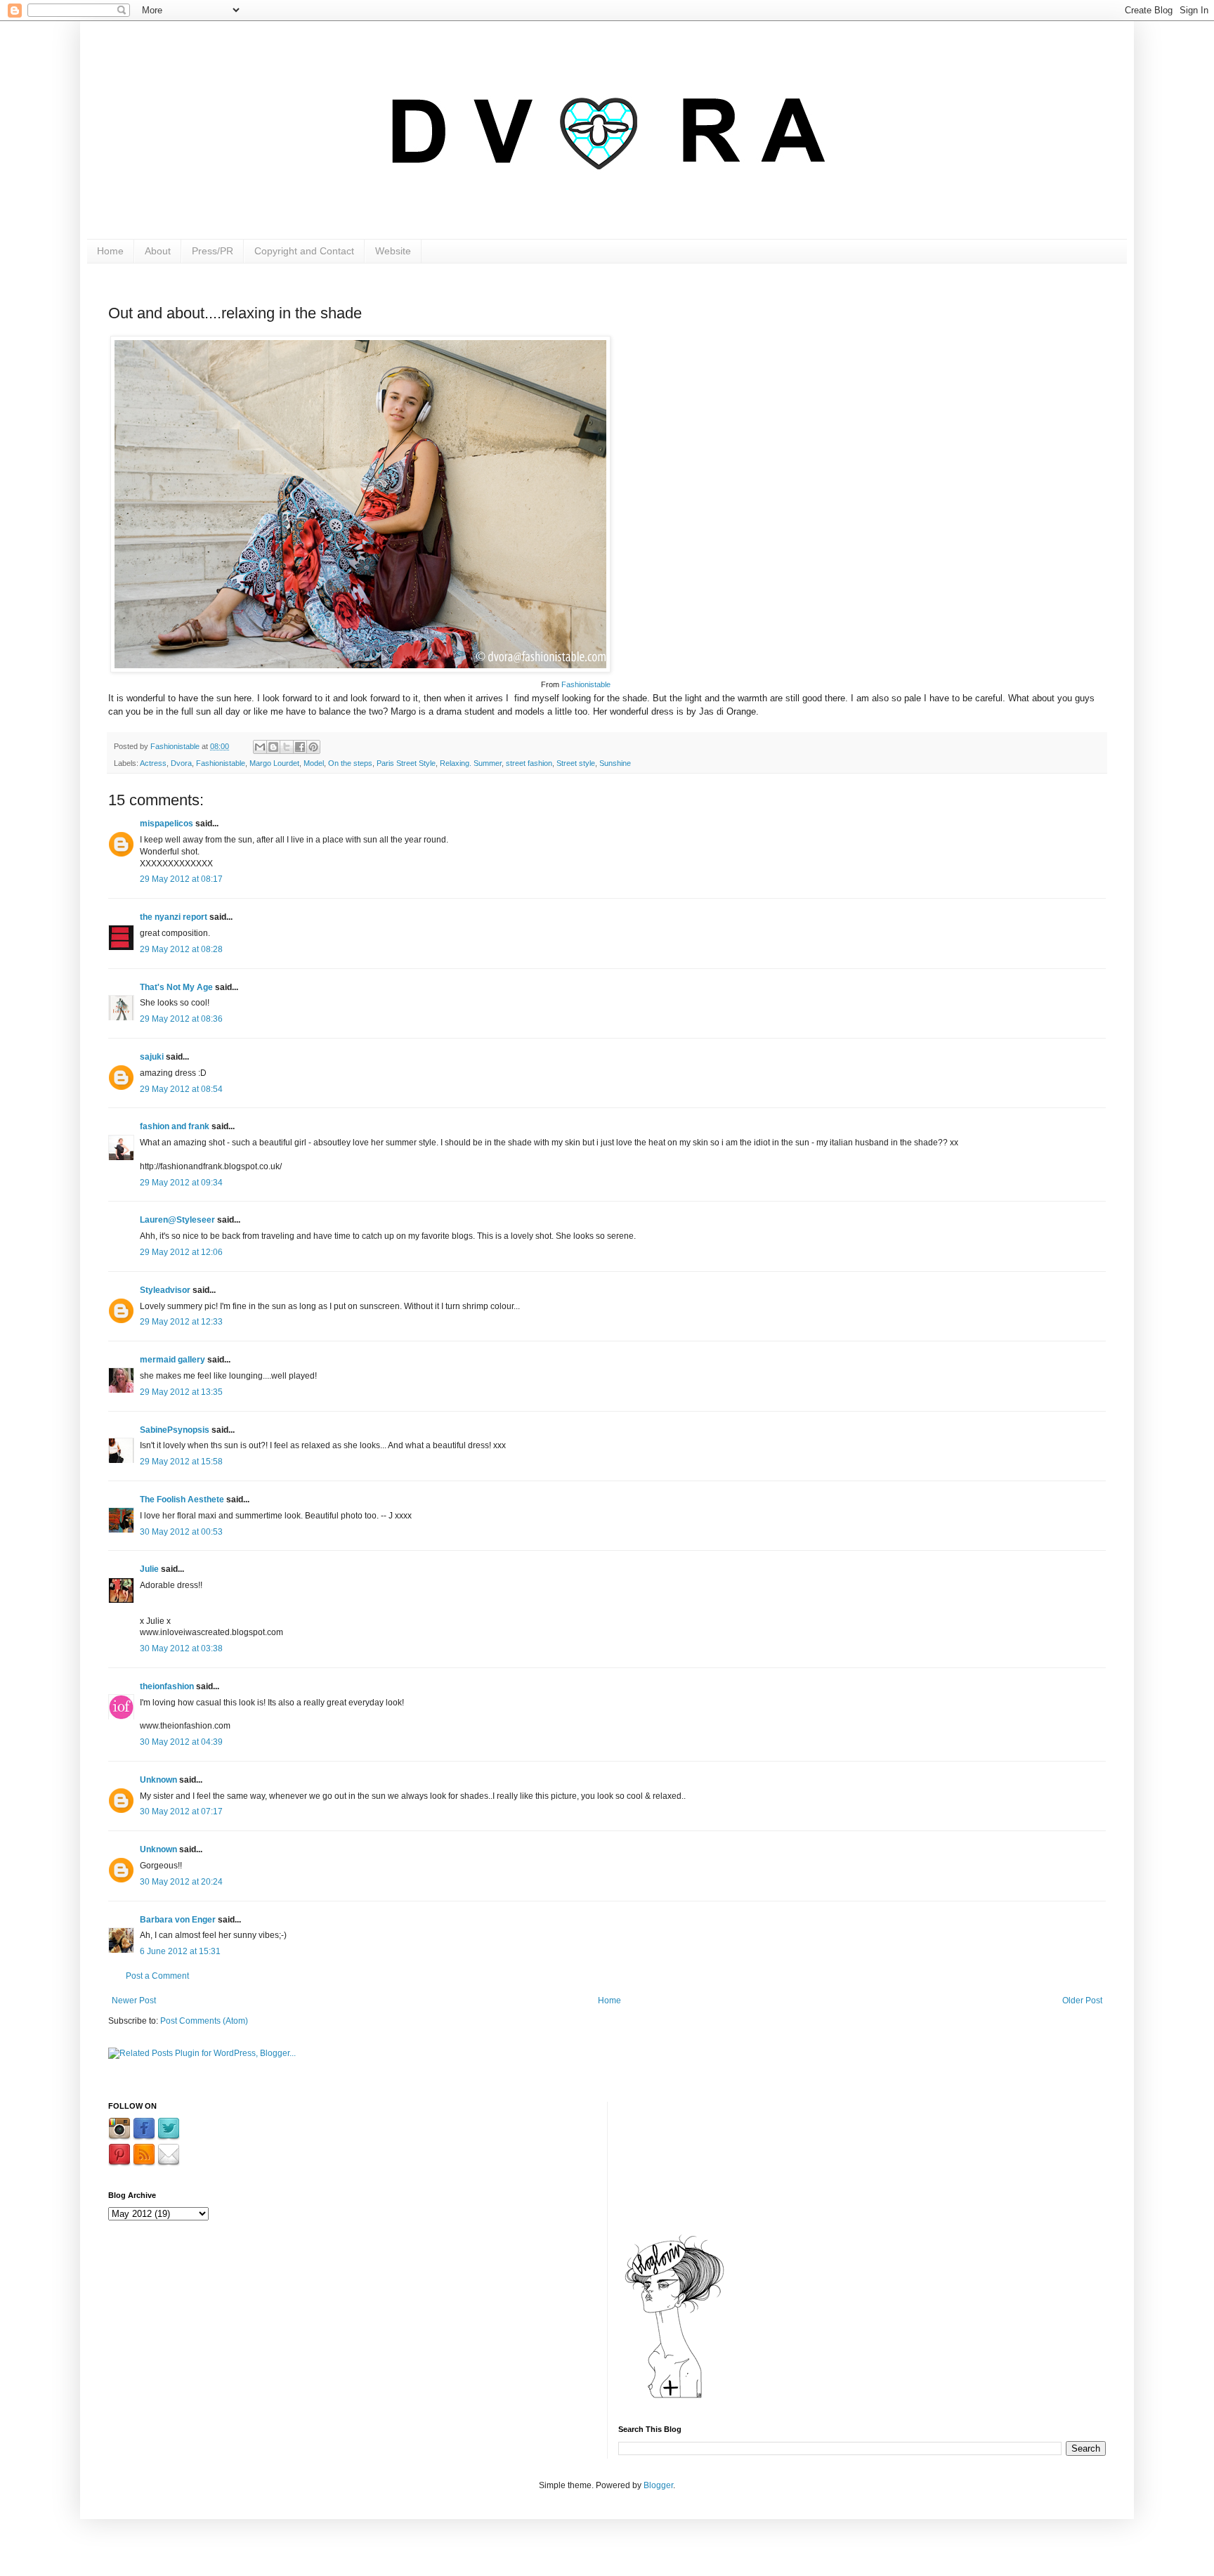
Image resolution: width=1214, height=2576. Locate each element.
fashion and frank (175, 1126)
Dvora (181, 763)
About (158, 251)
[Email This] (260, 747)
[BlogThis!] (273, 747)
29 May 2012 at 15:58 (181, 1462)
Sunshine (615, 763)
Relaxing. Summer (471, 763)
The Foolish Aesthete (182, 1500)
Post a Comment (157, 1976)
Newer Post (134, 2001)
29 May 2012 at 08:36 (181, 1019)
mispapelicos (167, 824)
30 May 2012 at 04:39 (181, 1742)
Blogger (658, 2485)
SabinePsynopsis (175, 1430)
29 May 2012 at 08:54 (181, 1089)
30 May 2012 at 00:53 (181, 1532)
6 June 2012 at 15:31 (180, 1951)
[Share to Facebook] (300, 747)
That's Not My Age (176, 987)
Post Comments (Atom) (204, 2021)
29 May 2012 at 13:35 (181, 1392)
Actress (153, 763)
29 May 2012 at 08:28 (181, 949)
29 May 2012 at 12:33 (181, 1322)
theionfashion (167, 1686)
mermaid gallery (172, 1360)
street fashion (529, 763)
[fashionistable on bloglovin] (674, 2398)
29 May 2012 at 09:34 (181, 1183)
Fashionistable (586, 684)
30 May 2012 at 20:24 (181, 1882)
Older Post (1082, 2001)
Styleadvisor (165, 1290)
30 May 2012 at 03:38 (181, 1648)
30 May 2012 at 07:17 (181, 1811)
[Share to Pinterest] (313, 747)
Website (393, 251)
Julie (149, 1569)
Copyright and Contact (304, 251)
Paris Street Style (406, 763)
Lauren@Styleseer (177, 1220)
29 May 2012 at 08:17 (181, 879)
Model (314, 763)
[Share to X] (287, 747)
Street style (576, 763)
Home (110, 251)
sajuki (152, 1057)
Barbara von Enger (178, 1920)
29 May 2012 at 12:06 (181, 1252)
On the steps (350, 763)
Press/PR (213, 251)
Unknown (158, 1780)
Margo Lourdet (274, 763)
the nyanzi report (174, 917)
